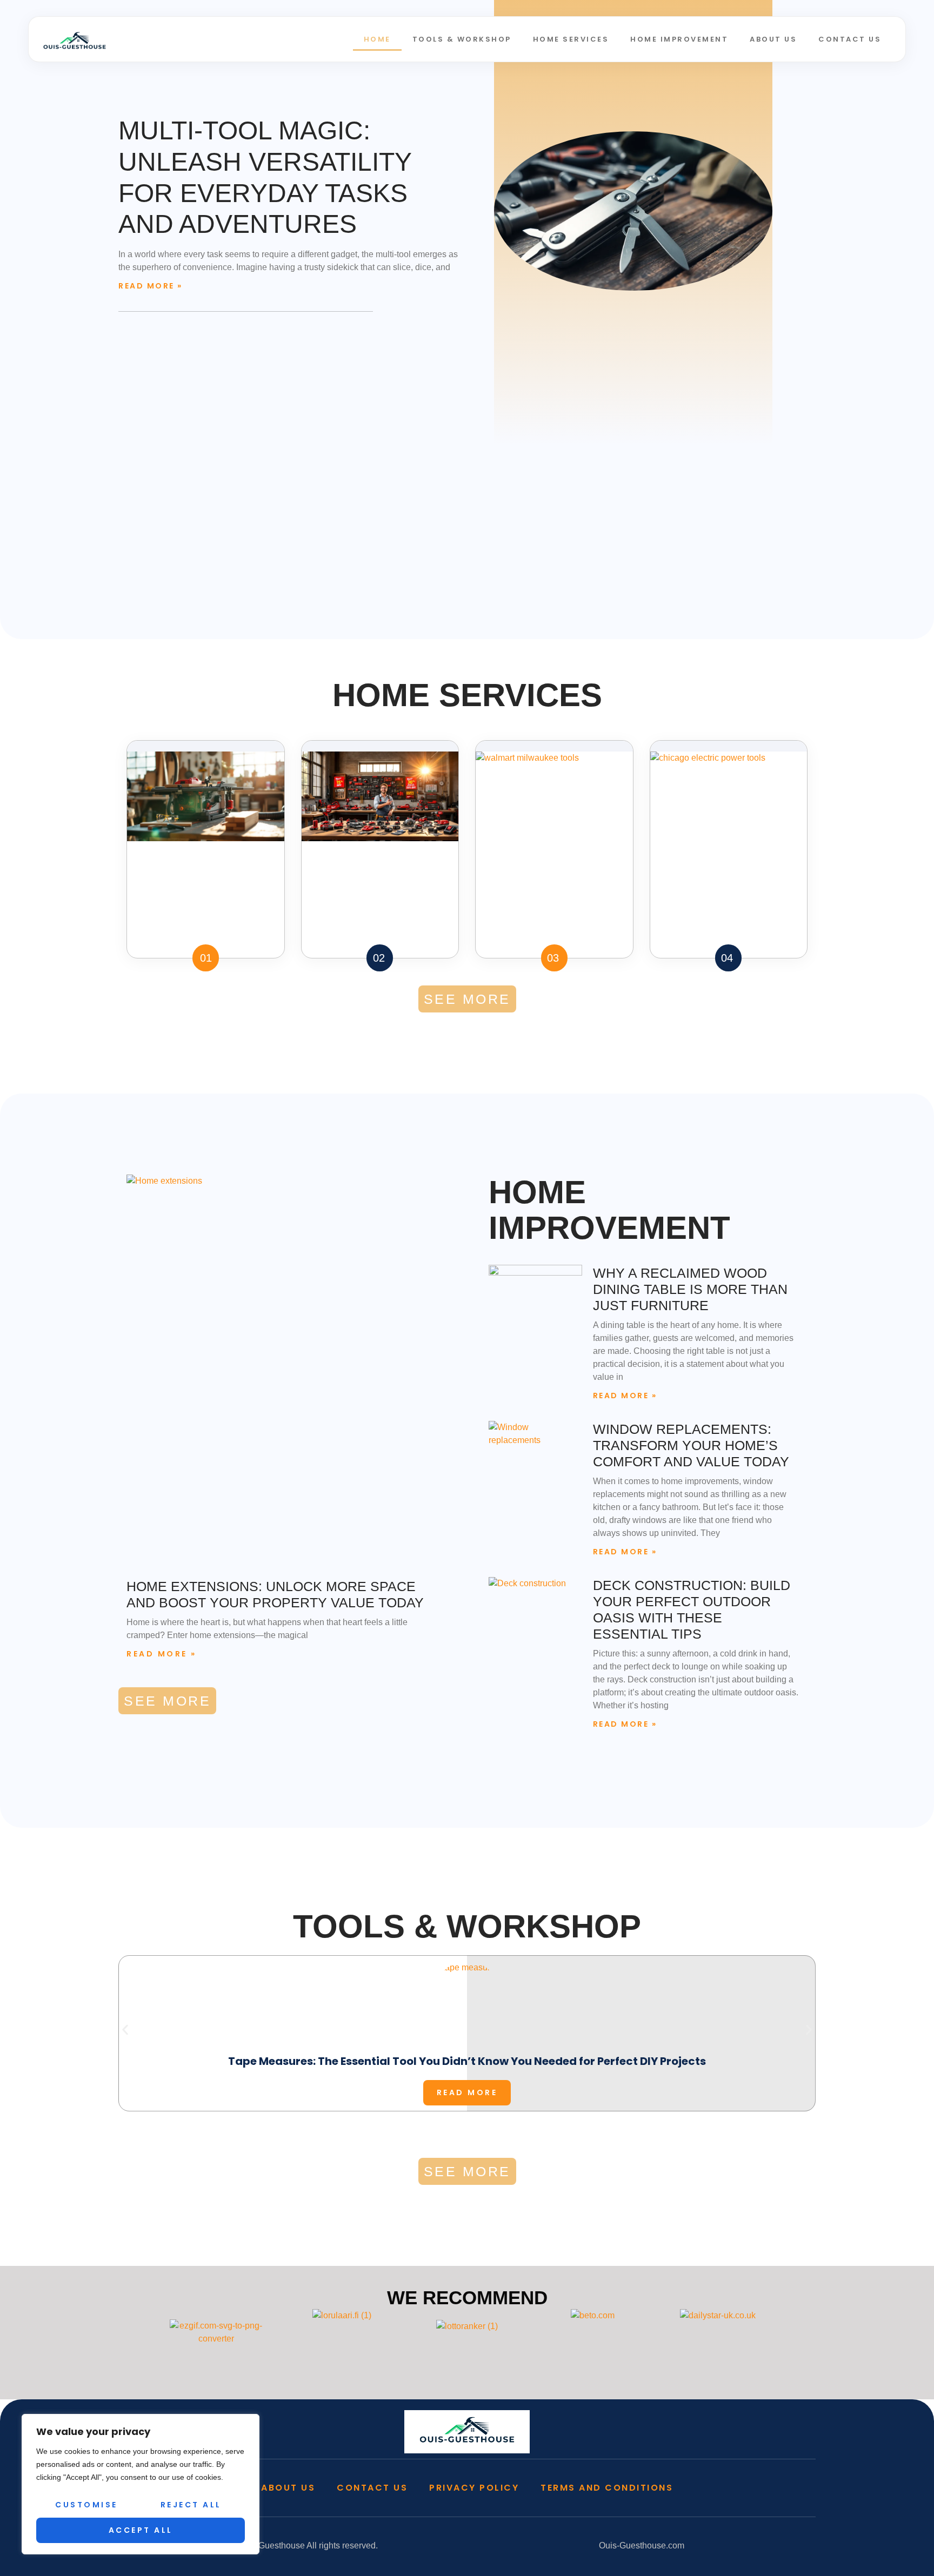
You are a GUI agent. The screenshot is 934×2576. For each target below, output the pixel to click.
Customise (86, 2505)
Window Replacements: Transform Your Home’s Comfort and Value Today (691, 1445)
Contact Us (850, 39)
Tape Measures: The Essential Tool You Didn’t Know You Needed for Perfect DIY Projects (467, 2061)
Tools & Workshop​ (462, 39)
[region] (141, 2484)
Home (377, 39)
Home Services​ (571, 39)
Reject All (191, 2505)
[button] (125, 2030)
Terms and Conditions (607, 2488)
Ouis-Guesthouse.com (642, 2545)
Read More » (151, 286)
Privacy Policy (474, 2488)
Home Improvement (679, 39)
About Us (773, 39)
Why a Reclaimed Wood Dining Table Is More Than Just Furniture (690, 1289)
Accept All (141, 2530)
